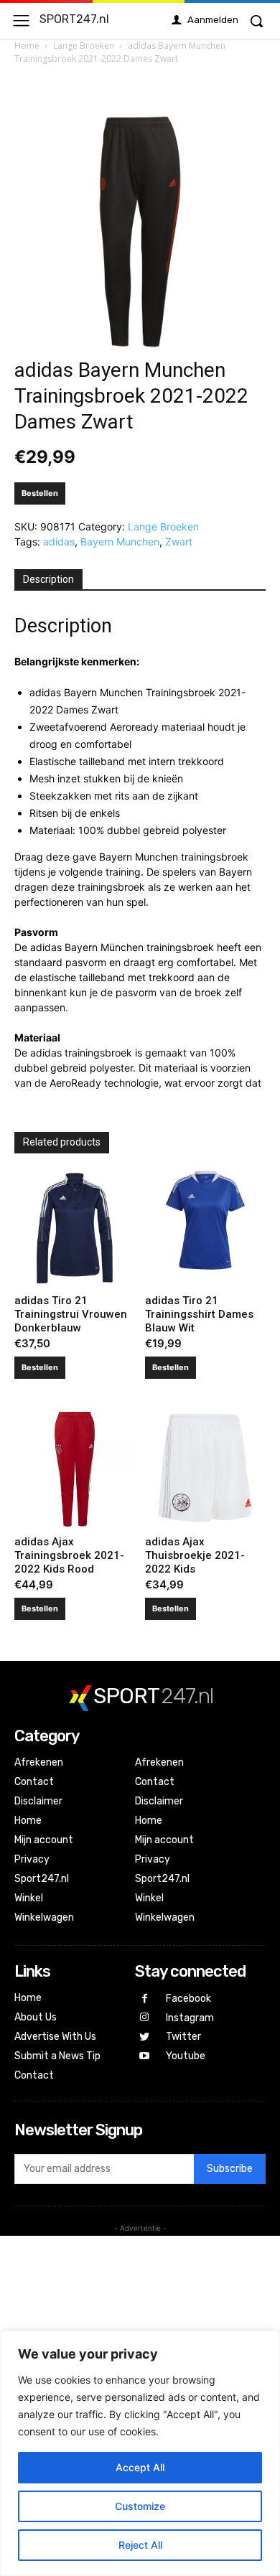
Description (48, 579)
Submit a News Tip (57, 2056)
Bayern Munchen (120, 542)
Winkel (29, 1898)
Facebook (188, 1999)
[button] (256, 21)
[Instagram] (145, 2018)
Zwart (179, 542)
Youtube (186, 2056)
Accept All (140, 2467)
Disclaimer (38, 1801)
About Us (36, 2017)
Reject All (140, 2545)
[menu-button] (21, 20)
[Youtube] (145, 2057)
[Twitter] (145, 2037)
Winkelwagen (44, 1917)
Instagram (190, 2018)
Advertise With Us (55, 2037)
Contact (34, 1782)
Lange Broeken (84, 46)
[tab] (48, 580)
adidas (59, 542)
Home (27, 46)
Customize (140, 2506)
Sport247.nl (42, 1879)
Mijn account (44, 1840)
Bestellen (40, 493)
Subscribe (230, 2169)
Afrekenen (39, 1762)
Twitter (183, 2037)
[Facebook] (145, 1999)
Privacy (32, 1859)
